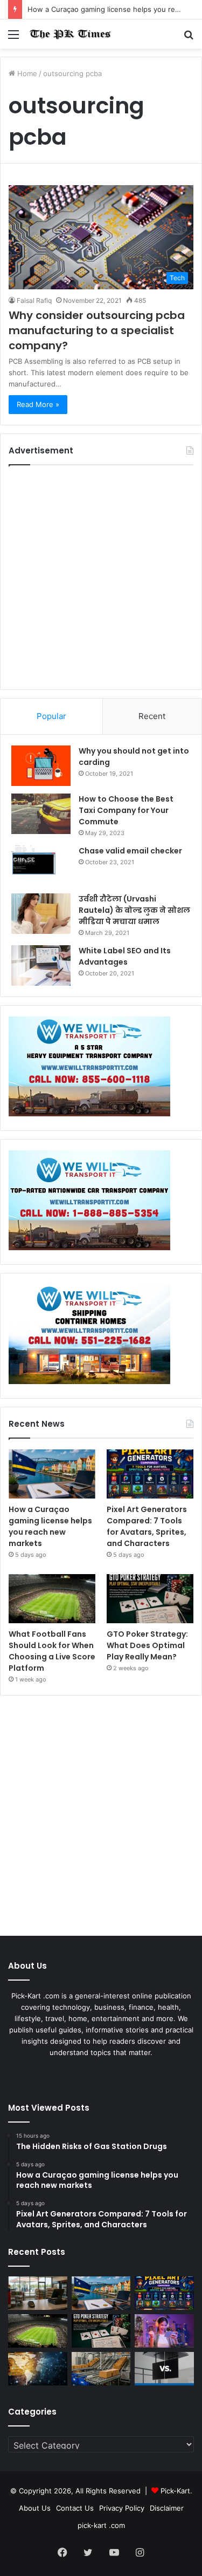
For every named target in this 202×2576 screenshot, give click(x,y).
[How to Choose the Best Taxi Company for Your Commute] (41, 814)
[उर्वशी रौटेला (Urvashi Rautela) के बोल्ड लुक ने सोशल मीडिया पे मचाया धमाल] (41, 914)
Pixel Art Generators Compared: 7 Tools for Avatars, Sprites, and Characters (147, 1526)
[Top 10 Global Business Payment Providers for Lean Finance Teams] (38, 2369)
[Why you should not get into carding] (41, 766)
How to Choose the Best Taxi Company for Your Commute (126, 810)
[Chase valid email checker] (41, 866)
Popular (51, 716)
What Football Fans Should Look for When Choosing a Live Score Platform (52, 1651)
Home (26, 73)
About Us (35, 2508)
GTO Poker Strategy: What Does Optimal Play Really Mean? (147, 1645)
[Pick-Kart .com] (70, 34)
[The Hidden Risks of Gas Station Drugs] (38, 2293)
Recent (152, 716)
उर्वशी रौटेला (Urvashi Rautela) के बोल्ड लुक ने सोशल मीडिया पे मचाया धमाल (134, 910)
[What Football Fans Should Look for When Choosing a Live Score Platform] (52, 1599)
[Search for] (189, 38)
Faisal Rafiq (34, 300)
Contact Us (75, 2508)
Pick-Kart (175, 2491)
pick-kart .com (101, 2525)
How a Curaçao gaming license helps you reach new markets (50, 1526)
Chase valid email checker (130, 851)
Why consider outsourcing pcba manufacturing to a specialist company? (97, 330)
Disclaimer (167, 2508)
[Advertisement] (101, 577)
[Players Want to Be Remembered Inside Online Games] (164, 2331)
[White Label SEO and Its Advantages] (41, 965)
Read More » (38, 404)
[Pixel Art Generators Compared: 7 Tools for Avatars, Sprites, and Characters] (150, 1474)
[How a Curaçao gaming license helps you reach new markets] (52, 1474)
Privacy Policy (122, 2508)
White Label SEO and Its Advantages (125, 956)
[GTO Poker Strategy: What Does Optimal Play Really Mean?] (150, 1599)
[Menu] (13, 38)
